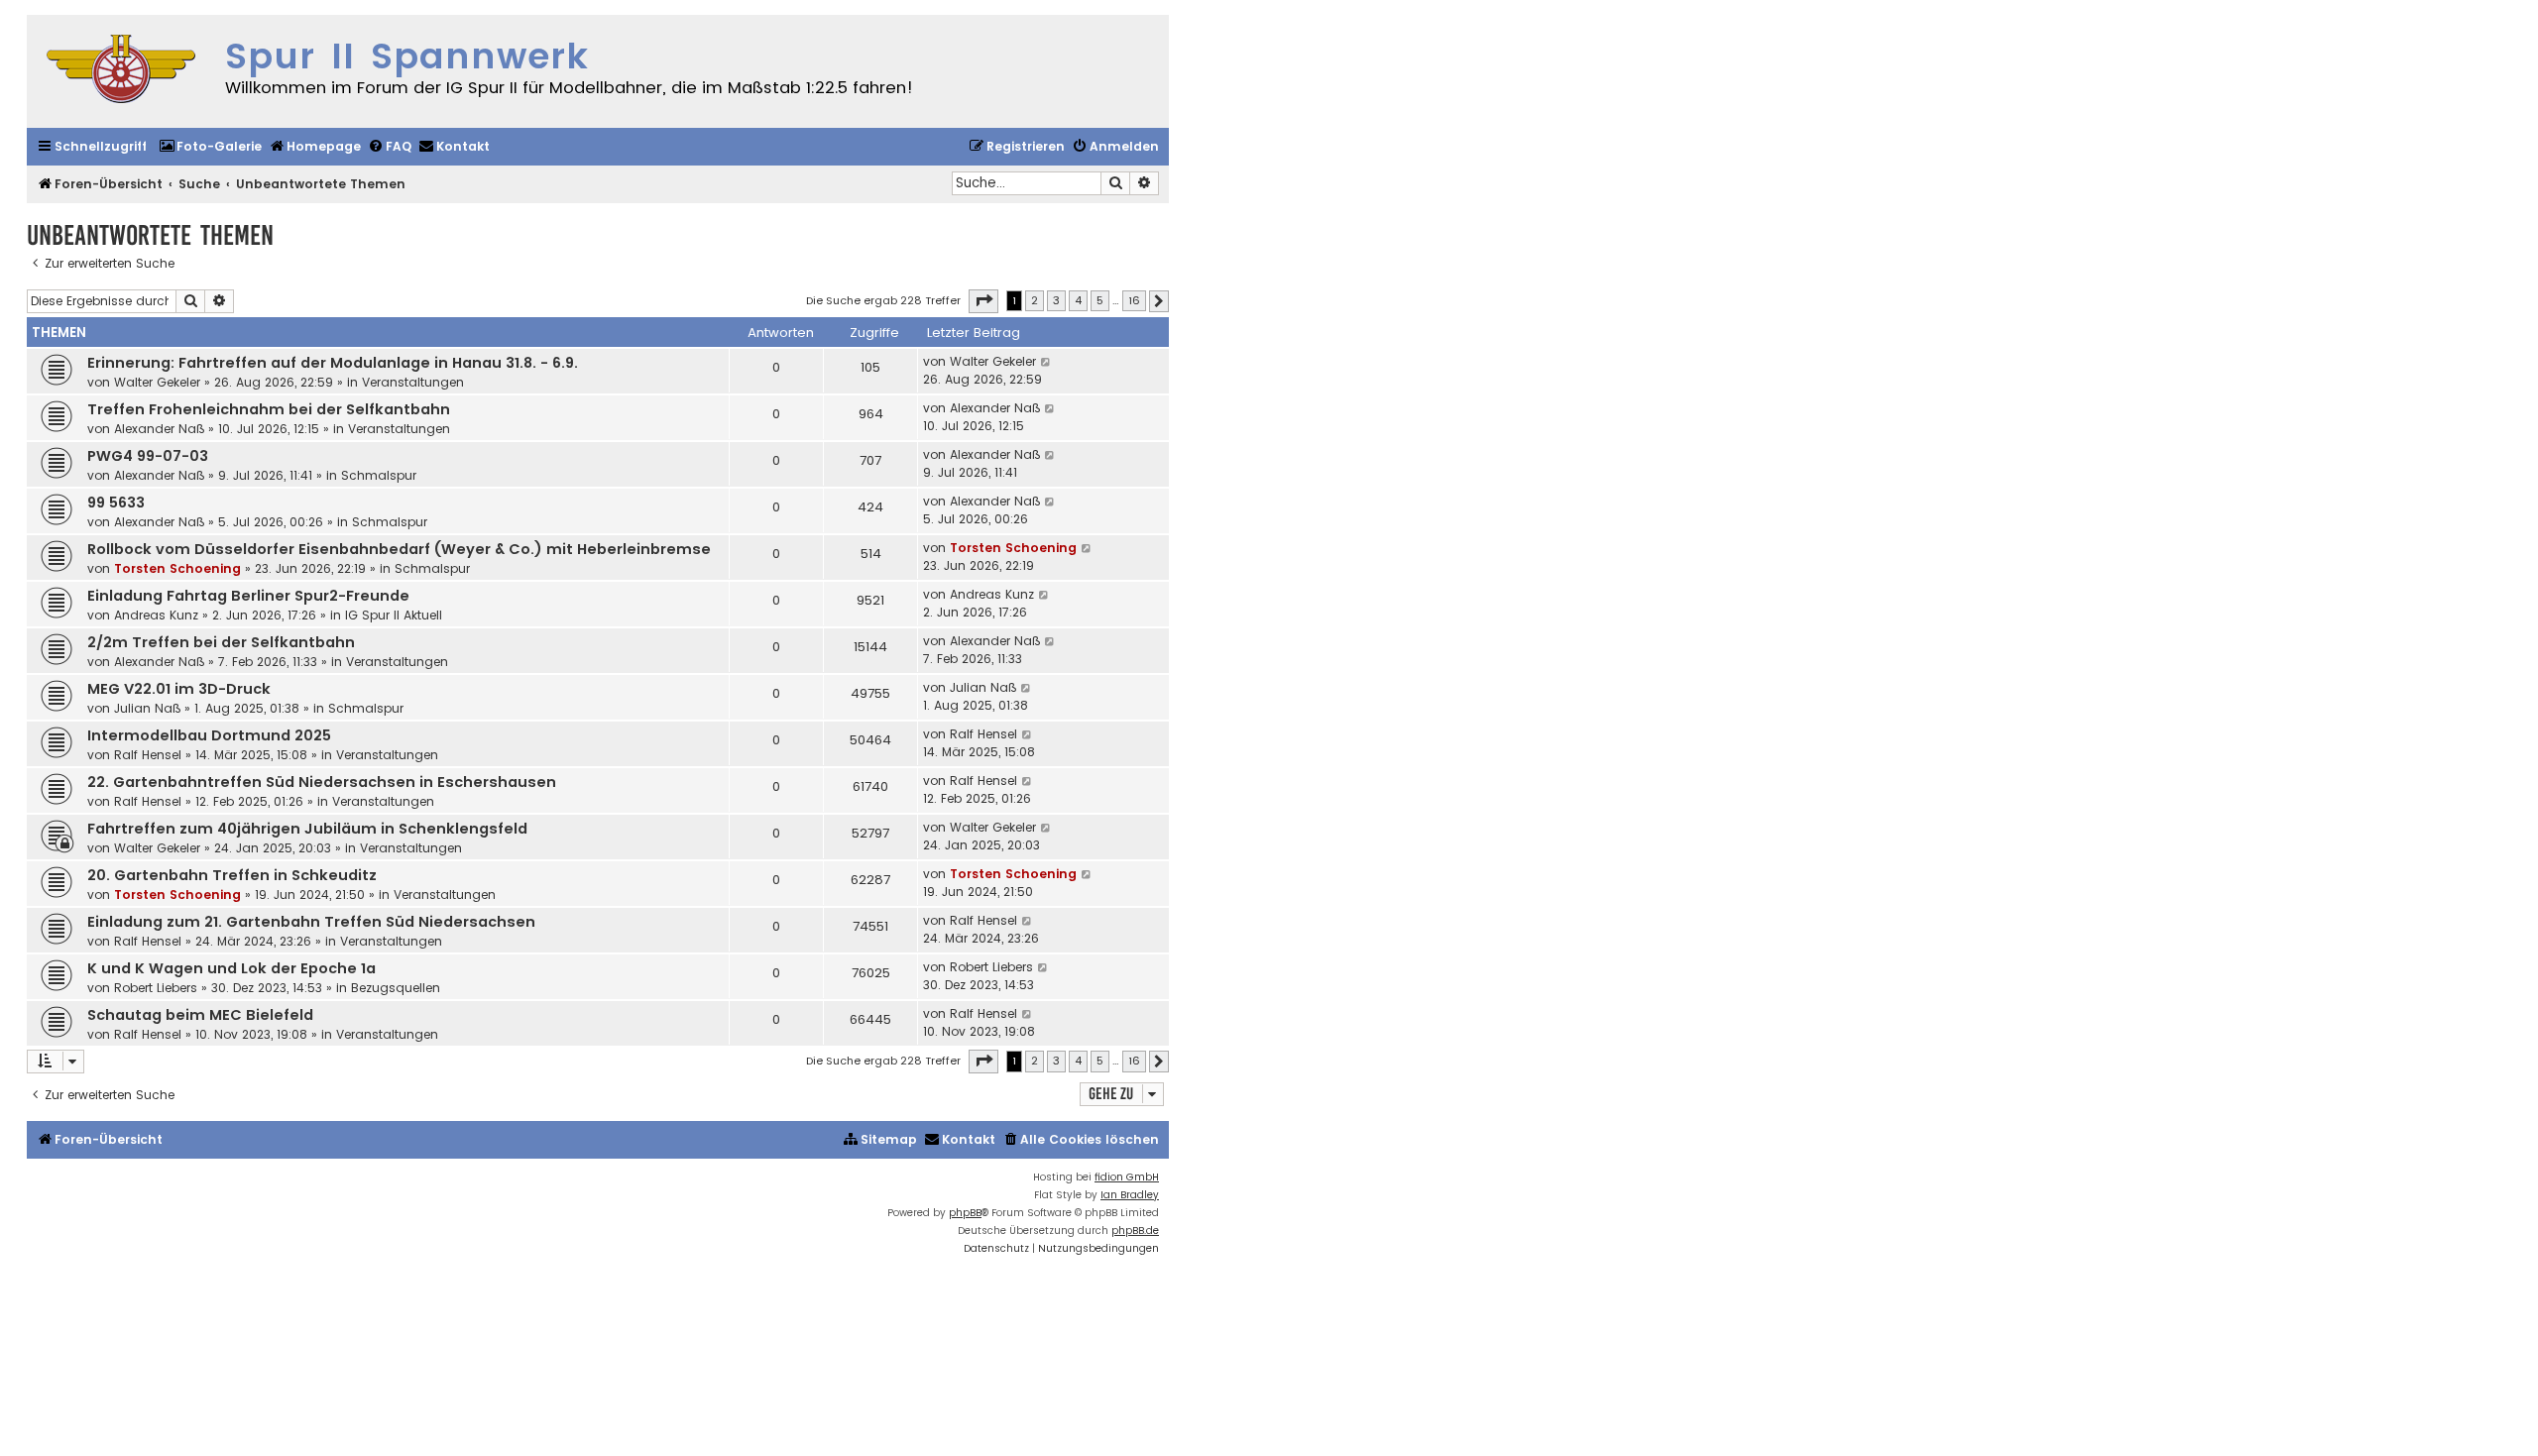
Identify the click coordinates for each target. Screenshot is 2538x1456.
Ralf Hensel (148, 755)
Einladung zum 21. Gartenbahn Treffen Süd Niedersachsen (311, 922)
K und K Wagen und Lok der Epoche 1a (231, 968)
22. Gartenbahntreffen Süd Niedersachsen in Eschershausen (322, 782)
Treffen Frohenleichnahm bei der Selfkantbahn (269, 409)
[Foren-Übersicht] (121, 71)
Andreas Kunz (156, 615)
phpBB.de (1135, 1231)
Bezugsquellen (396, 988)
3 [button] (1056, 300)
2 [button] (1035, 300)
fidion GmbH (1127, 1177)
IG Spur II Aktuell (394, 615)
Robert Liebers (156, 988)
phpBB (965, 1213)
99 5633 (116, 503)
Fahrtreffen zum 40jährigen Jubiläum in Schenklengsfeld (307, 829)
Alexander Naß (159, 429)
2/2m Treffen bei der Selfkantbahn (221, 642)
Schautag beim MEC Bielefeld (200, 1015)
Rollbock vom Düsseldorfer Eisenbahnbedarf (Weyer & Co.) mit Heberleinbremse (399, 549)
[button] (983, 301)
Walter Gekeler (157, 382)
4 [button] (1078, 300)
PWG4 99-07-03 (148, 456)
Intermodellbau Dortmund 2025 (209, 735)
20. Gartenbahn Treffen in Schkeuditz (232, 875)
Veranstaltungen (413, 382)
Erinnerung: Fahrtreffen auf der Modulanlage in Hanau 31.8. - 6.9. (333, 363)
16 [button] (1134, 300)
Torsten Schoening (177, 568)
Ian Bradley (1130, 1195)
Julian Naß (147, 708)
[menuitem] (210, 147)
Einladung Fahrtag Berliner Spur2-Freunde (248, 596)
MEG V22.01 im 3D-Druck (179, 689)
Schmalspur (379, 475)
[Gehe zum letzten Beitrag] (1046, 362)
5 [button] (1100, 300)
